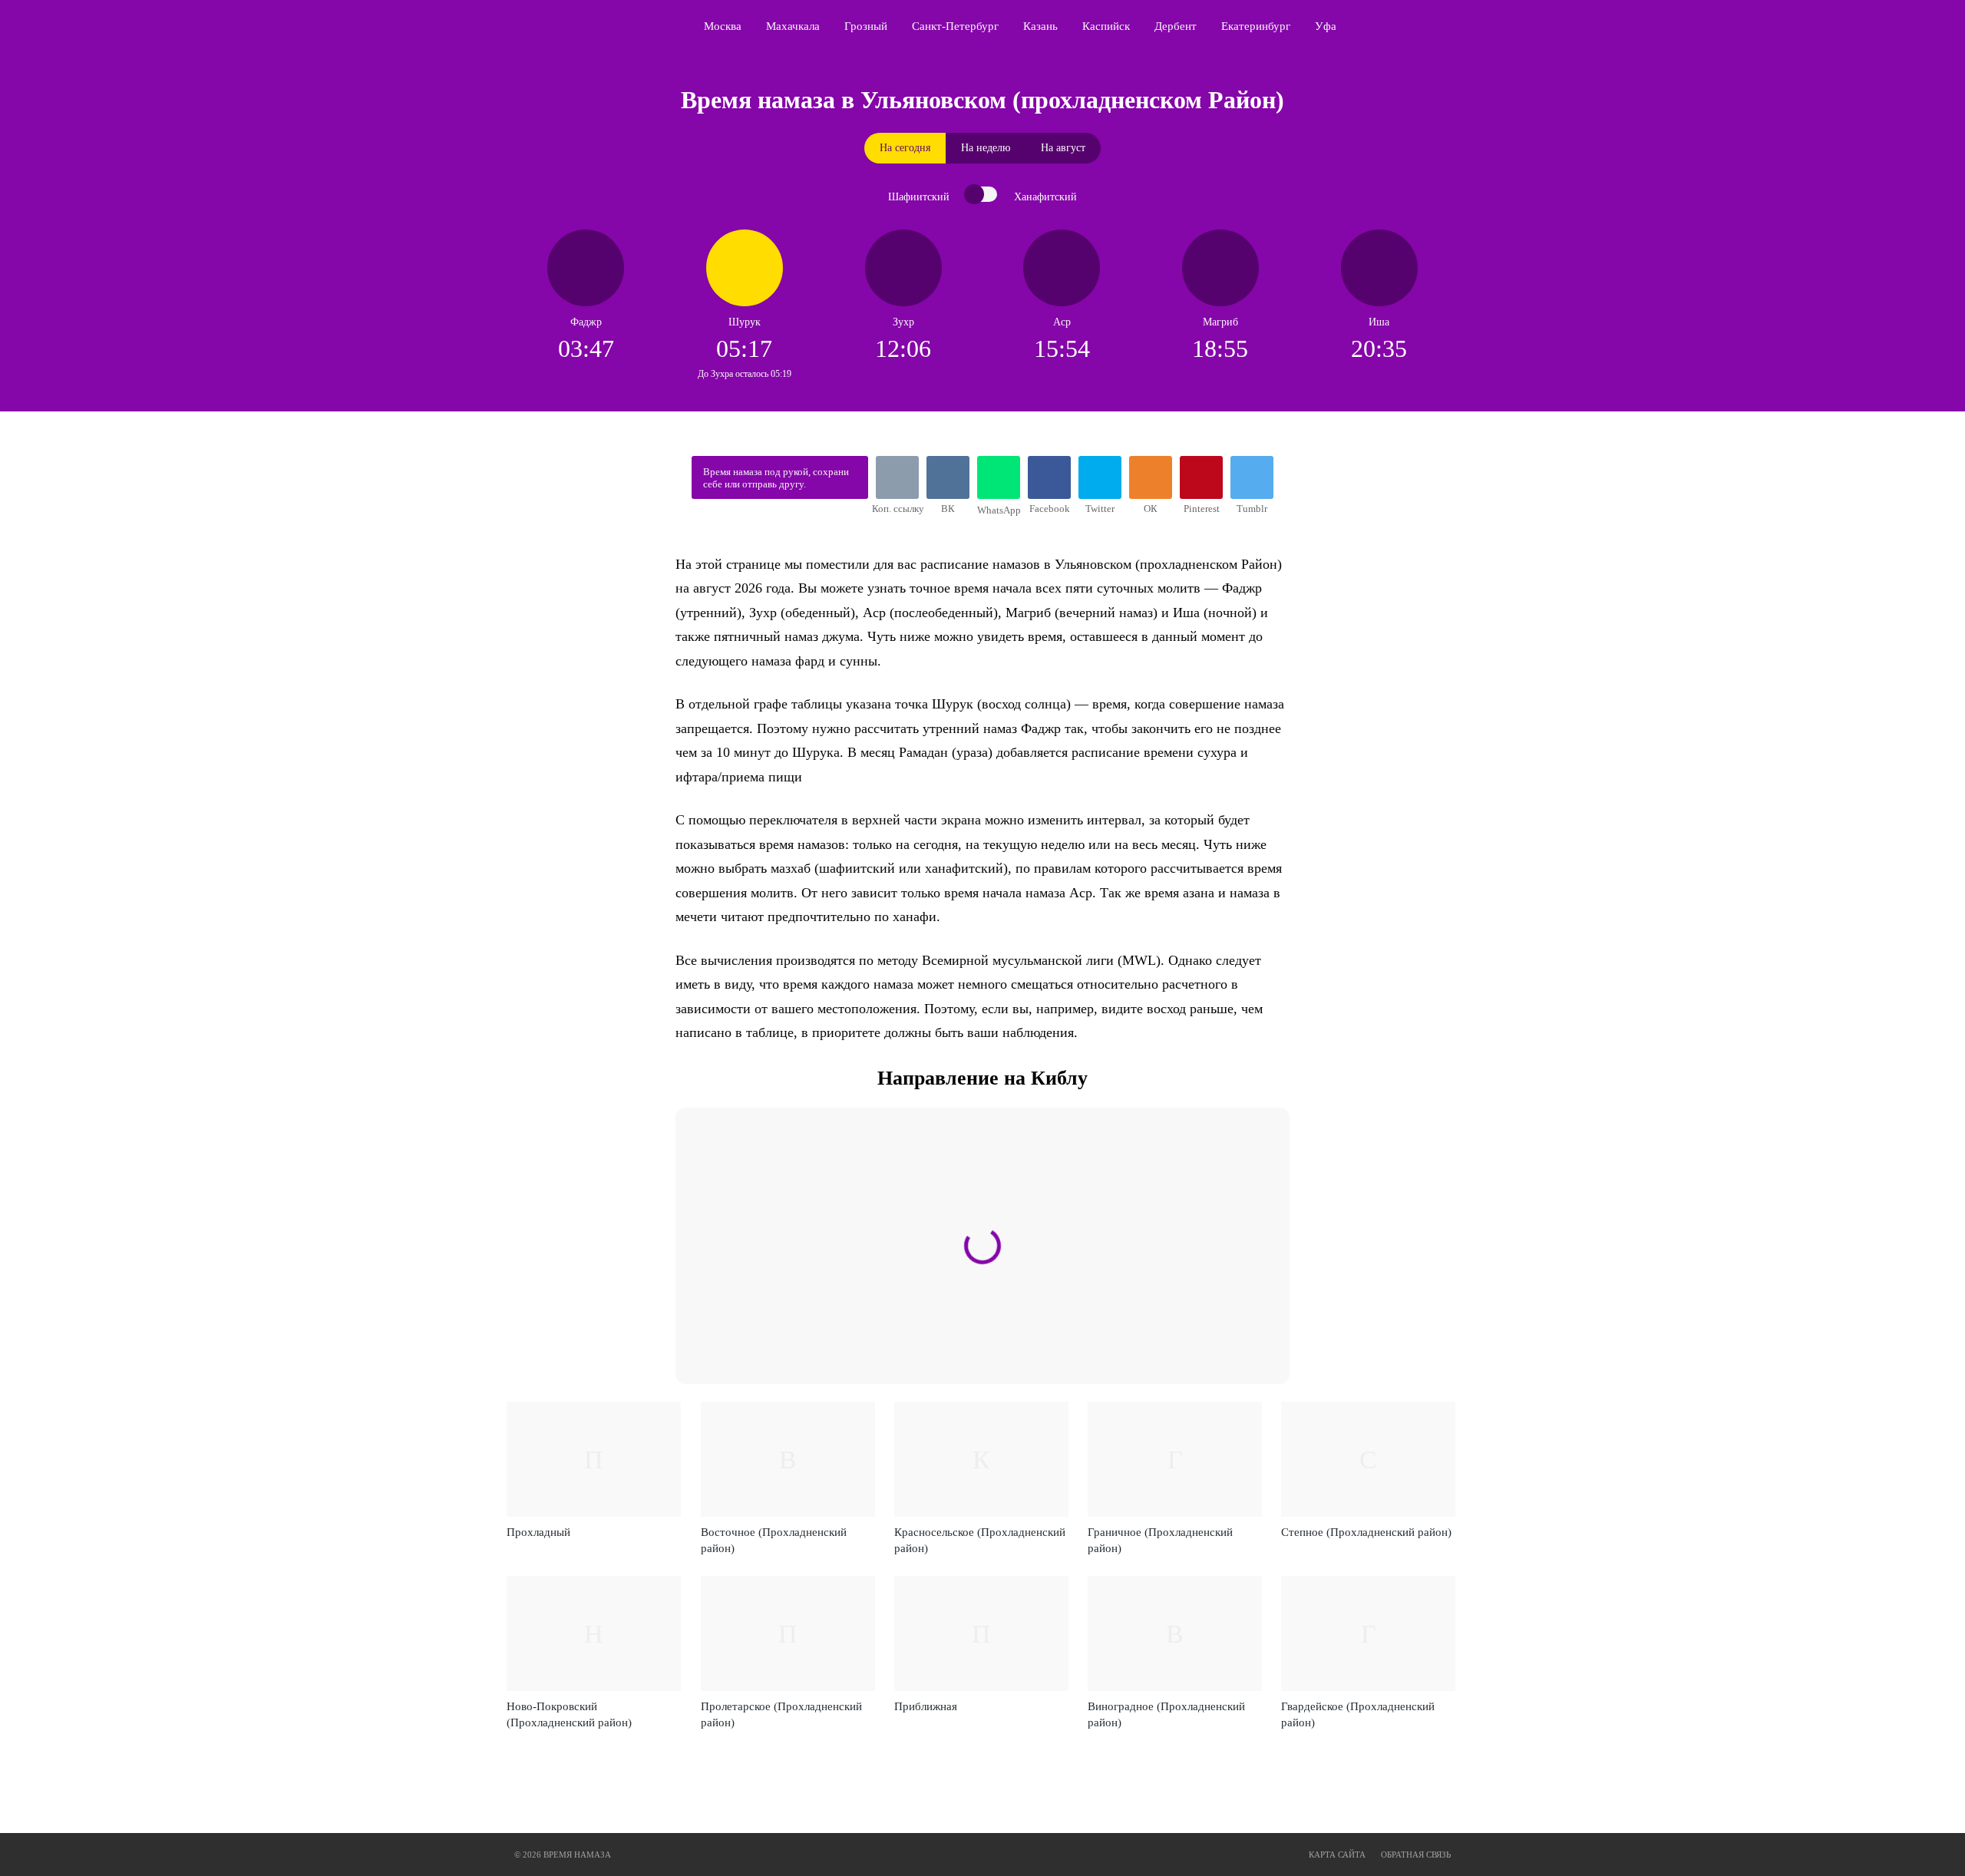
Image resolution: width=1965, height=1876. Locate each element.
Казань (1040, 26)
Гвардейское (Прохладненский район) (1358, 1714)
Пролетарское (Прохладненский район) (781, 1714)
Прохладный (538, 1532)
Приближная (926, 1706)
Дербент (1176, 26)
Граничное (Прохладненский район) (1160, 1540)
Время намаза (580, 26)
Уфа (1326, 26)
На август (1063, 148)
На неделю (986, 148)
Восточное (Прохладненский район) (774, 1540)
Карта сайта (1337, 1855)
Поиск (1455, 26)
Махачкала (793, 26)
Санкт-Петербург (955, 26)
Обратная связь (1416, 1855)
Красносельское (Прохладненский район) (980, 1540)
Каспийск (1106, 26)
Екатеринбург (1256, 26)
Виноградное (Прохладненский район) (1166, 1714)
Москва (723, 26)
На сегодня (905, 148)
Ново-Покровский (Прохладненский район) (569, 1714)
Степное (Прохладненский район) (1366, 1532)
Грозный (866, 26)
